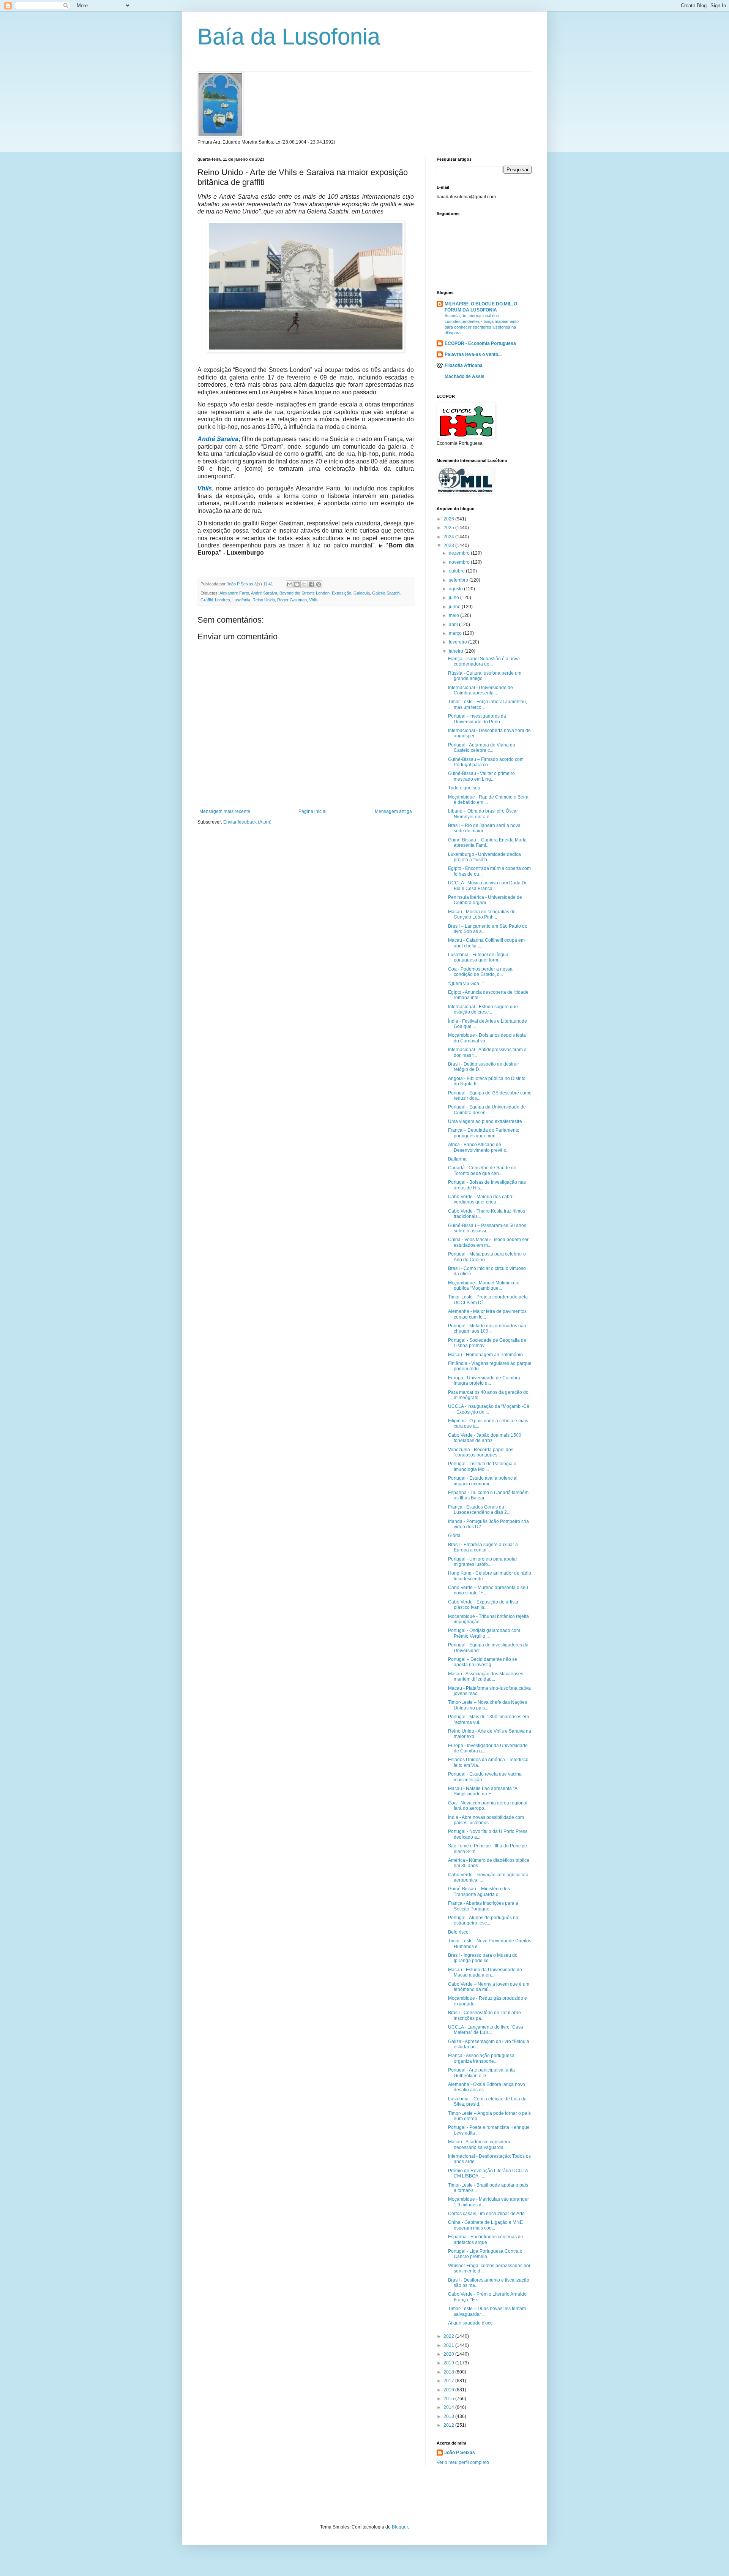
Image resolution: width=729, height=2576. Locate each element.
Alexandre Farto (234, 593)
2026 (449, 519)
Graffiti (207, 600)
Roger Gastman (292, 600)
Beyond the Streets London (305, 593)
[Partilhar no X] (304, 584)
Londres (222, 600)
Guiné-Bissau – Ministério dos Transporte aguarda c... (479, 1891)
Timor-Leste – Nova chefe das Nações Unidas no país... (488, 1705)
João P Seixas (460, 2453)
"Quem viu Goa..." (466, 984)
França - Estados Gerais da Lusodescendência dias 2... (479, 1510)
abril (454, 625)
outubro (457, 571)
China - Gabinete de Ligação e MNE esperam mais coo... (485, 2225)
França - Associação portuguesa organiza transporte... (481, 2058)
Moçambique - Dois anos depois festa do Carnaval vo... (487, 1038)
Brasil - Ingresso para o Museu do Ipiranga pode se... (483, 1958)
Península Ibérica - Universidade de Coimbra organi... (485, 900)
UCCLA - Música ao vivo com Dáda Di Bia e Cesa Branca (487, 886)
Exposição (342, 593)
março (456, 633)
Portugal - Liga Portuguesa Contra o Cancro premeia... (485, 2254)
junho (455, 607)
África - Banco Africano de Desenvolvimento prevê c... (479, 1147)
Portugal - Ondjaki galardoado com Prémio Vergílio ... (484, 1633)
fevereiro (458, 642)
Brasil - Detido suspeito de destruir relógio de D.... (484, 1067)
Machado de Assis (465, 376)
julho (454, 598)
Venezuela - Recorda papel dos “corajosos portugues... (481, 1452)
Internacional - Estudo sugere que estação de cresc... (483, 1009)
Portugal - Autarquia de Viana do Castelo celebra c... (482, 748)
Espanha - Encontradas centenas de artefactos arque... (486, 2239)
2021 (449, 2345)
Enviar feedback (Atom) (247, 822)
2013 (449, 2416)
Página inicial (312, 811)
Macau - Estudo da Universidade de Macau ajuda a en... (485, 1972)
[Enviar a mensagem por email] (290, 584)
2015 (449, 2399)
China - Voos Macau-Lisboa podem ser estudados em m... (488, 1242)
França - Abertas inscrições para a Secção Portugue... (483, 1906)
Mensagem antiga (393, 811)
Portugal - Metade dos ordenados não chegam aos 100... (487, 1328)
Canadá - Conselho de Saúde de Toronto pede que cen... (482, 1170)
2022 (449, 2336)
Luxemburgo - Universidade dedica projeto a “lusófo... (484, 857)
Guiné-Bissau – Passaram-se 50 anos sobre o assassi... (487, 1228)
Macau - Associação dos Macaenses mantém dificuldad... (486, 1676)
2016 (449, 2390)
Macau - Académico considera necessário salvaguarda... (479, 2144)
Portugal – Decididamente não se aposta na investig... (483, 1662)
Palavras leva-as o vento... (473, 354)
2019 (449, 2363)
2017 (449, 2381)
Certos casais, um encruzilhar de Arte (486, 2214)
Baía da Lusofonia (289, 37)
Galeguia (362, 593)
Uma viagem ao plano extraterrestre (485, 1121)
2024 (449, 537)
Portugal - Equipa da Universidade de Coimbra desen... (487, 1110)
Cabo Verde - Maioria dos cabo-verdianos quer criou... (481, 1199)
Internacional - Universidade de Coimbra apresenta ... (480, 690)
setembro (459, 580)
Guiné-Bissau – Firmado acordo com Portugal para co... (486, 762)
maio (454, 615)
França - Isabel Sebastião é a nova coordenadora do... (484, 661)
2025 (449, 528)
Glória (454, 1535)
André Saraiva (264, 593)
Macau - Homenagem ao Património (485, 1355)
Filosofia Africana (464, 365)
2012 (449, 2425)
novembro (460, 562)
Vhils (313, 600)
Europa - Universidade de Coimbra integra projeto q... (484, 1381)
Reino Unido (264, 600)
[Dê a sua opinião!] (297, 584)
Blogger (400, 2527)
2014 (449, 2407)
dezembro (460, 553)
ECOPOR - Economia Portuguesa (480, 343)
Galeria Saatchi (386, 593)
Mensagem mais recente (225, 811)
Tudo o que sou (464, 788)
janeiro (457, 651)
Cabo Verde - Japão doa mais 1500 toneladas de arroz (485, 1438)
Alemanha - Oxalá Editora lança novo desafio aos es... (487, 2087)
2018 (449, 2372)
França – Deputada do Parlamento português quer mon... (484, 1133)
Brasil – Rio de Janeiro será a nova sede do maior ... (484, 828)
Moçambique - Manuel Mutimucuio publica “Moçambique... (484, 1286)
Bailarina (457, 1159)
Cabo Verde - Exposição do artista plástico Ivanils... (483, 1605)
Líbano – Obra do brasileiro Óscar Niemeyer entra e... (483, 814)
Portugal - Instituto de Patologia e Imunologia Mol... (482, 1466)
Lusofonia (241, 600)
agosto (456, 589)
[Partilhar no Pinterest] (319, 584)
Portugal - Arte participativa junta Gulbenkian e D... (481, 2073)
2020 (449, 2354)
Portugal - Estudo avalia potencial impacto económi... (483, 1481)
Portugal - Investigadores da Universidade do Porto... (477, 719)
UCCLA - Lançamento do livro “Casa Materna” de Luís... (486, 2030)
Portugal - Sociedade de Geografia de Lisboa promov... (487, 1343)
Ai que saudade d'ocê (470, 2323)
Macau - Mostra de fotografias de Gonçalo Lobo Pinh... (482, 914)
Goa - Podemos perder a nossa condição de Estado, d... (480, 972)
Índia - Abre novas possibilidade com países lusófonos (486, 1820)
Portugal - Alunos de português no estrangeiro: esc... (483, 1920)
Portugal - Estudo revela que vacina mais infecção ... (485, 1777)
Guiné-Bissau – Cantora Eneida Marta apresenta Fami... (487, 843)
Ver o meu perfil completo (463, 2462)
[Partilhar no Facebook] (311, 584)
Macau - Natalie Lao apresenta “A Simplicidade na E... (483, 1791)
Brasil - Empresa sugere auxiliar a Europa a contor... (483, 1547)
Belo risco (458, 1932)
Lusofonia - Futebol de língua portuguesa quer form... (478, 957)
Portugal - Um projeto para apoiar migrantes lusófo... (483, 1562)
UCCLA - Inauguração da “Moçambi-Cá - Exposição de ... (489, 1409)
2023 (449, 546)
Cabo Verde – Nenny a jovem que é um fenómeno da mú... (489, 1987)
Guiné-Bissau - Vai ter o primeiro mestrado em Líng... (481, 776)
